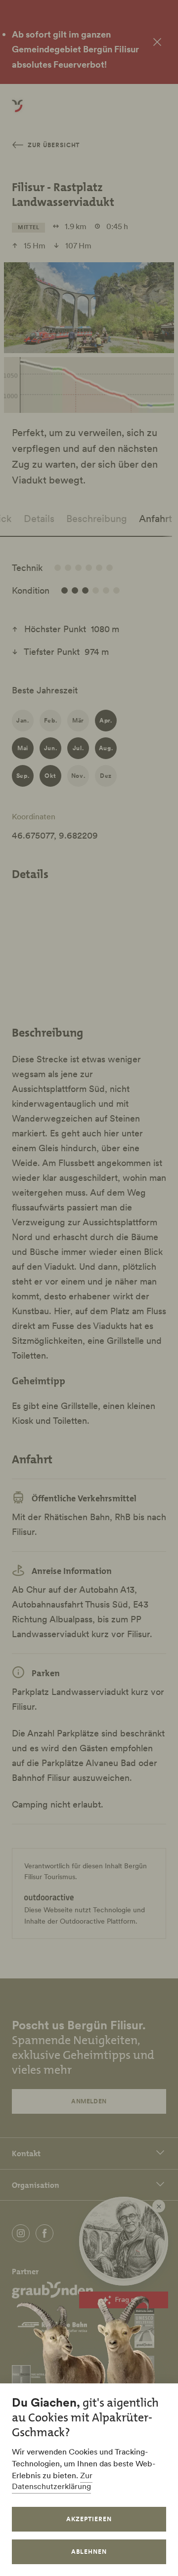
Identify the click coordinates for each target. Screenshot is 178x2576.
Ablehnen (89, 2552)
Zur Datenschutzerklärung (52, 2481)
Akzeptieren (89, 2519)
